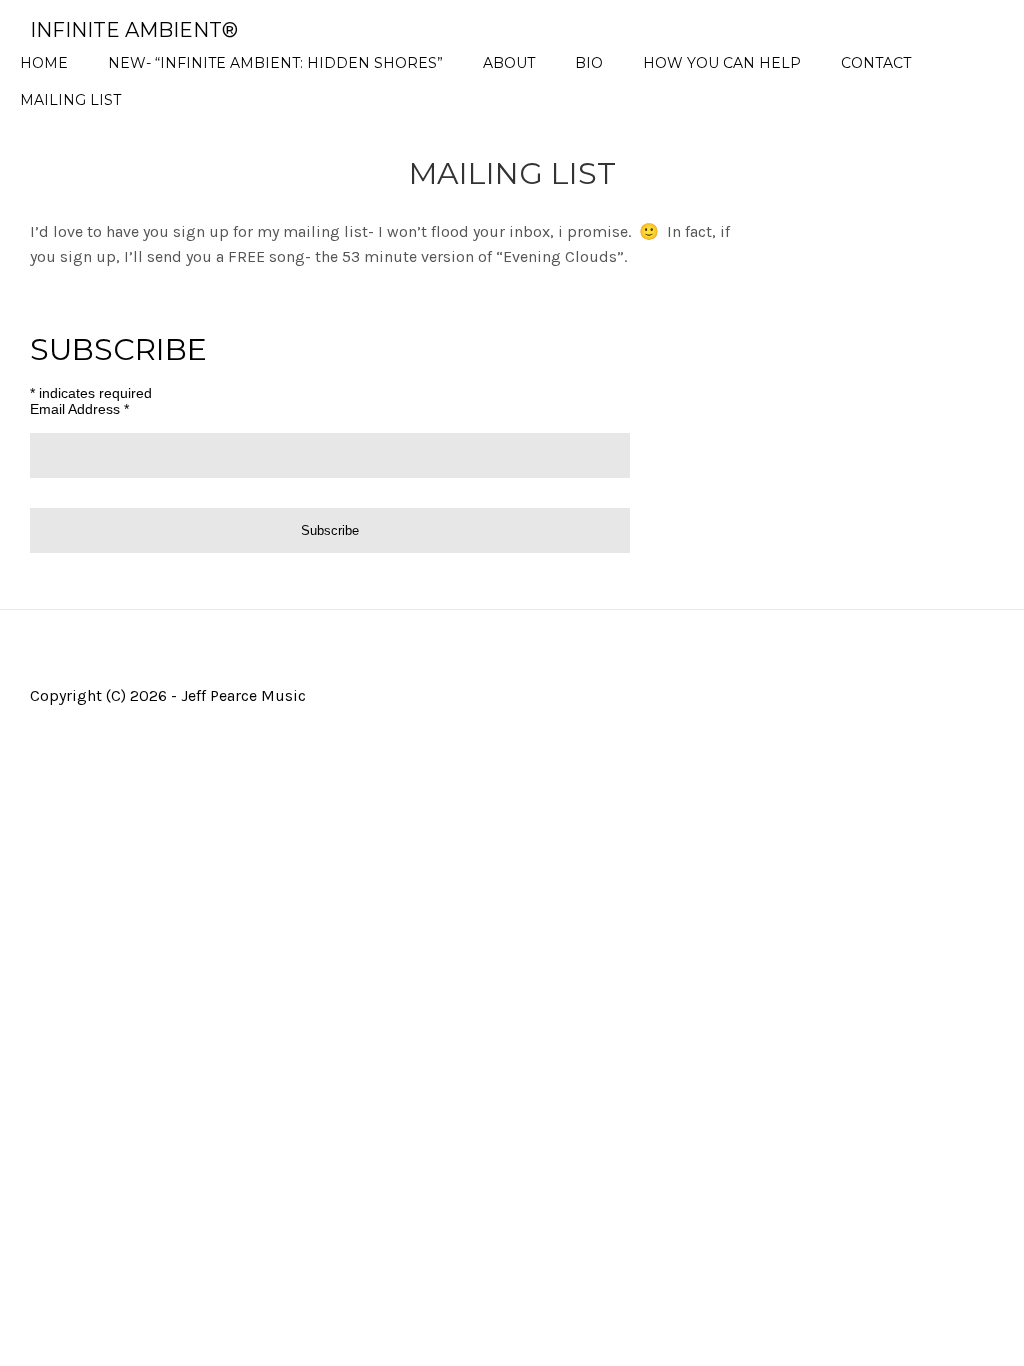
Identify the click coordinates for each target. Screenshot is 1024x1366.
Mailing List (70, 100)
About (509, 63)
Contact (876, 63)
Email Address (79, 409)
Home (44, 63)
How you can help (722, 63)
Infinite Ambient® (134, 30)
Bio (589, 63)
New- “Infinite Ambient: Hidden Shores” (275, 63)
